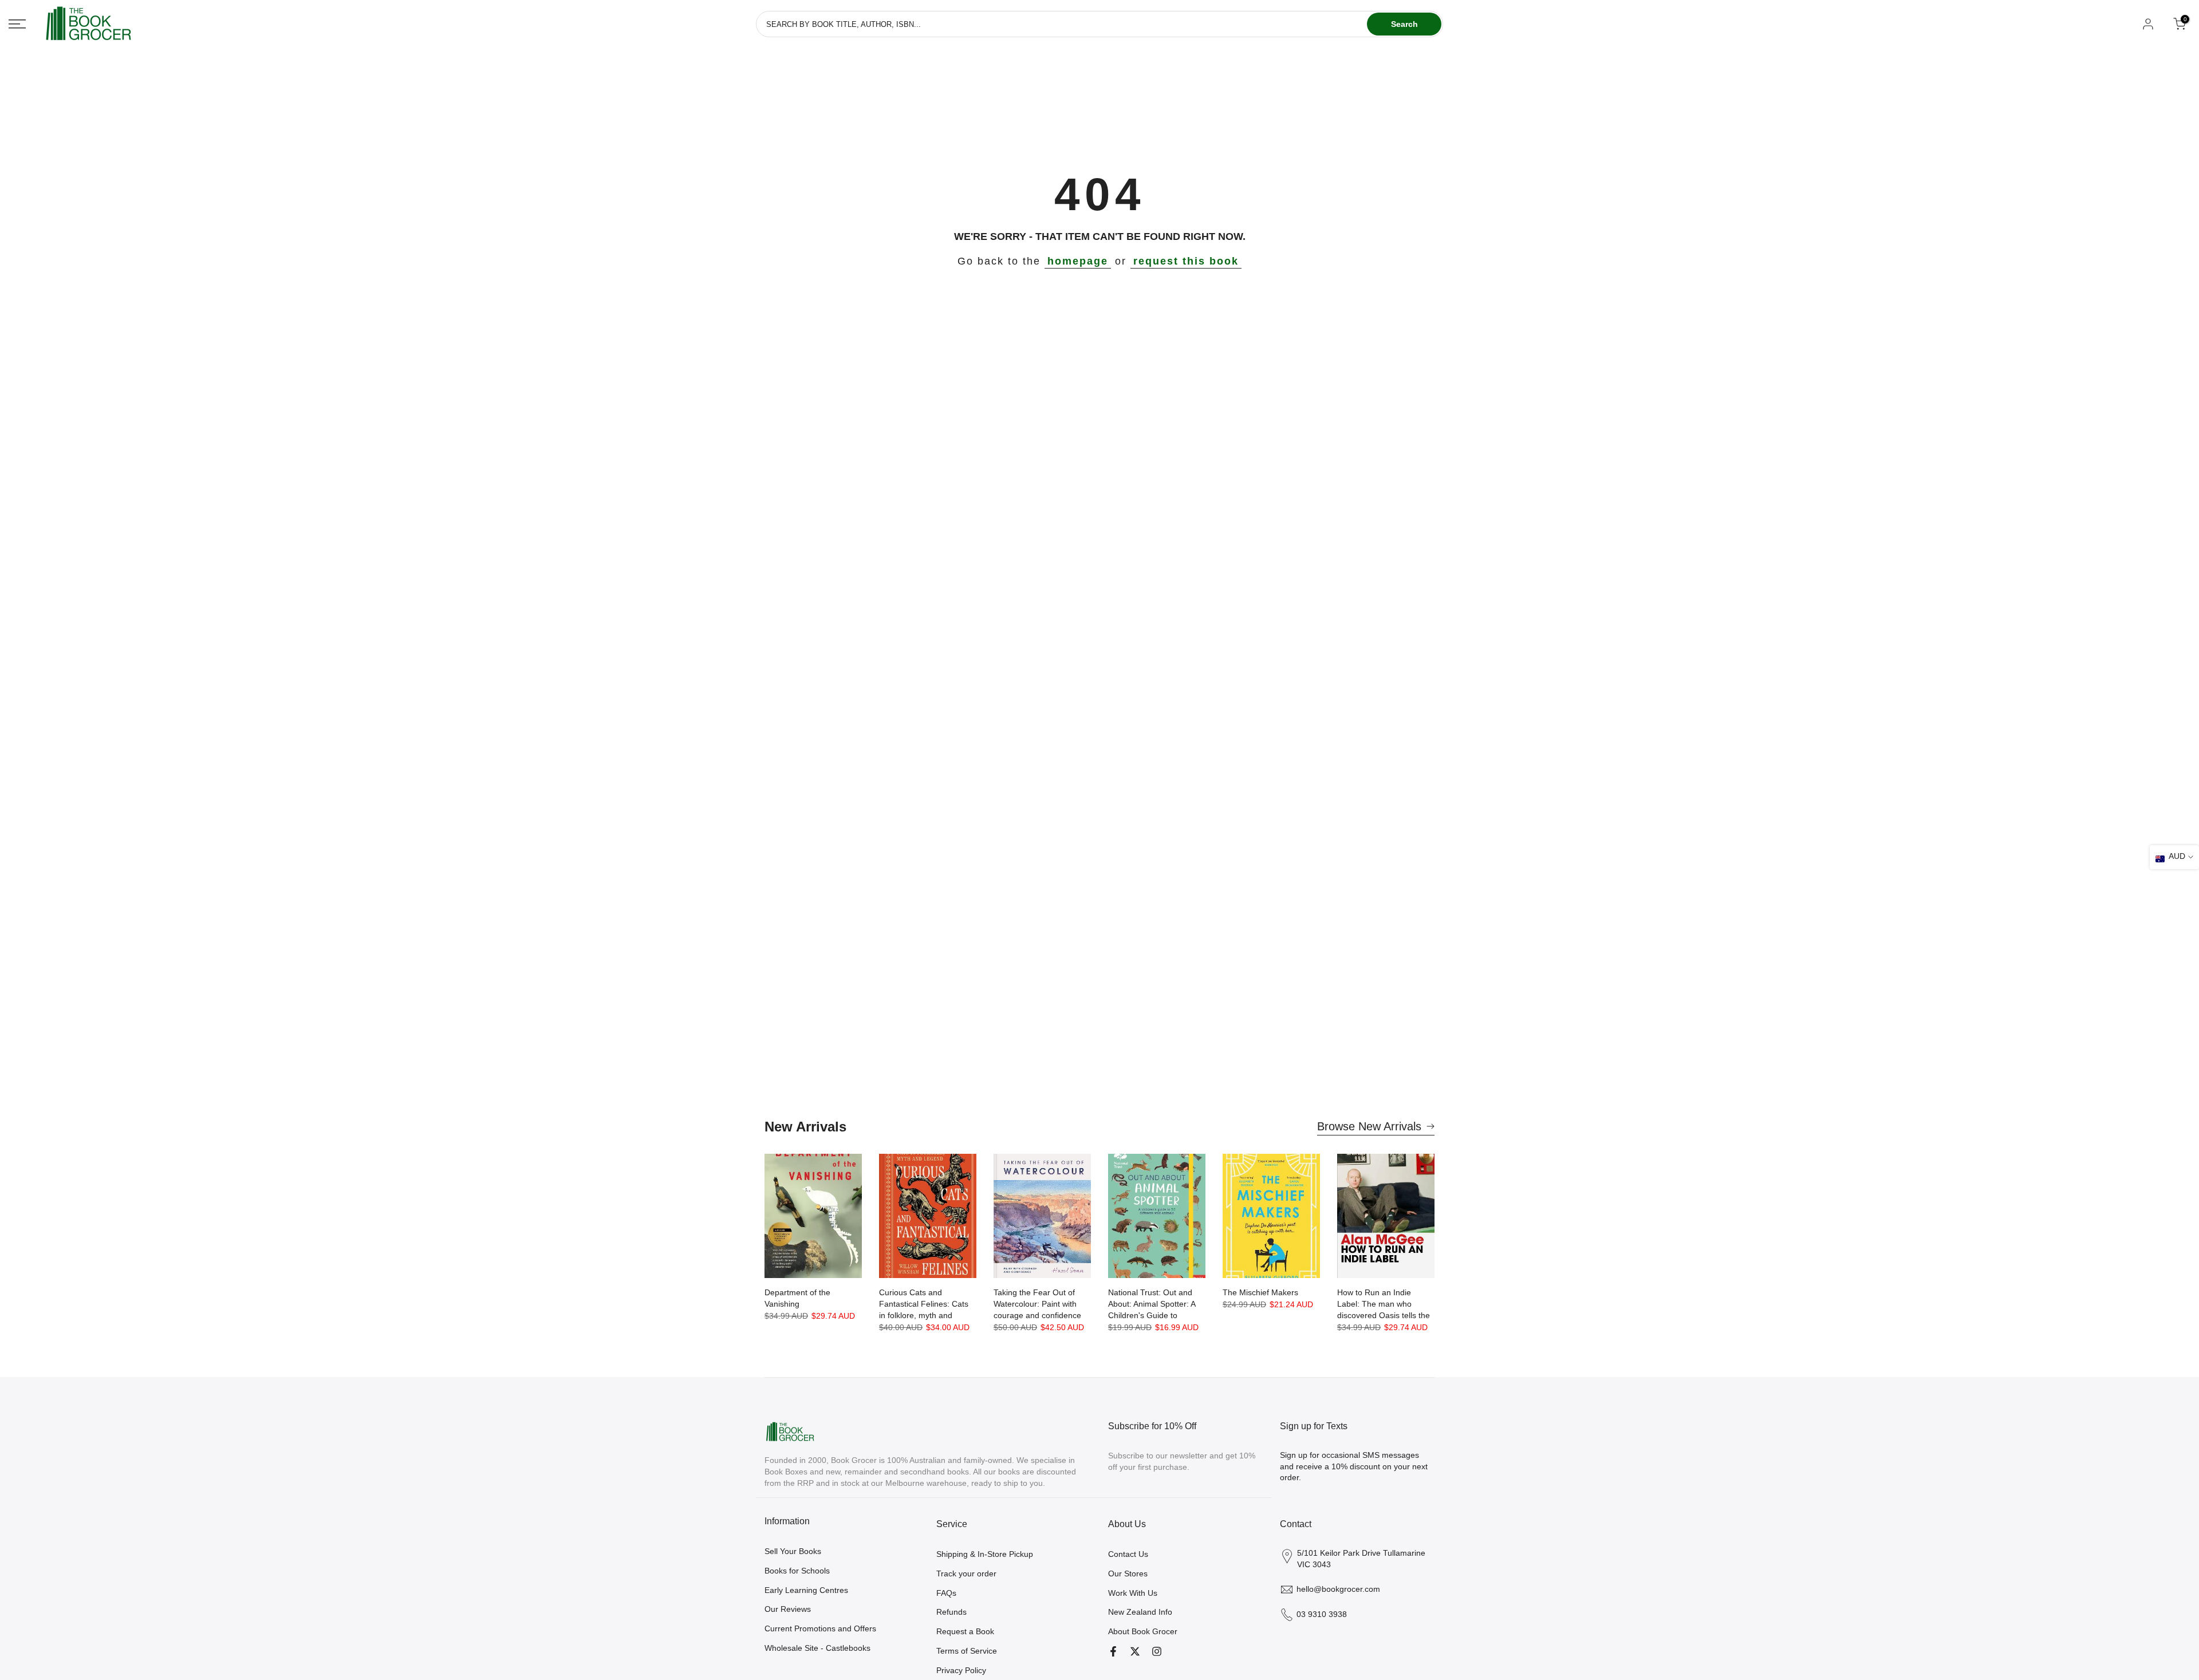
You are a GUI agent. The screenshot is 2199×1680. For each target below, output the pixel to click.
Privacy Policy (961, 1670)
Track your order (966, 1573)
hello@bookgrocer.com (1338, 1589)
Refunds (951, 1612)
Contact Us (1128, 1554)
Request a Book (965, 1631)
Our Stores (1128, 1573)
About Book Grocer (1143, 1631)
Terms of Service (967, 1651)
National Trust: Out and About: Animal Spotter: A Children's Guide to (1152, 1304)
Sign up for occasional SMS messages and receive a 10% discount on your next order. (1354, 1466)
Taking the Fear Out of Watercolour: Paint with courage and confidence (1037, 1304)
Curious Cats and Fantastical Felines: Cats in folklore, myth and (924, 1304)
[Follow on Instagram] (1157, 1651)
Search (1404, 24)
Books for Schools (797, 1571)
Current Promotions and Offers (820, 1628)
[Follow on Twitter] (1135, 1651)
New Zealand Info (1140, 1612)
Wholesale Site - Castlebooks (817, 1648)
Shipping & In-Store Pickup (985, 1554)
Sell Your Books (793, 1551)
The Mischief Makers (1260, 1292)
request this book (1186, 261)
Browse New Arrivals (1369, 1126)
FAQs (946, 1593)
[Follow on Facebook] (1113, 1651)
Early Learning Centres (806, 1590)
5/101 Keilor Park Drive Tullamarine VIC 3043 (1361, 1559)
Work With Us (1133, 1593)
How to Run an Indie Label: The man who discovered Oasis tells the (1384, 1304)
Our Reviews (788, 1609)
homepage (1078, 261)
